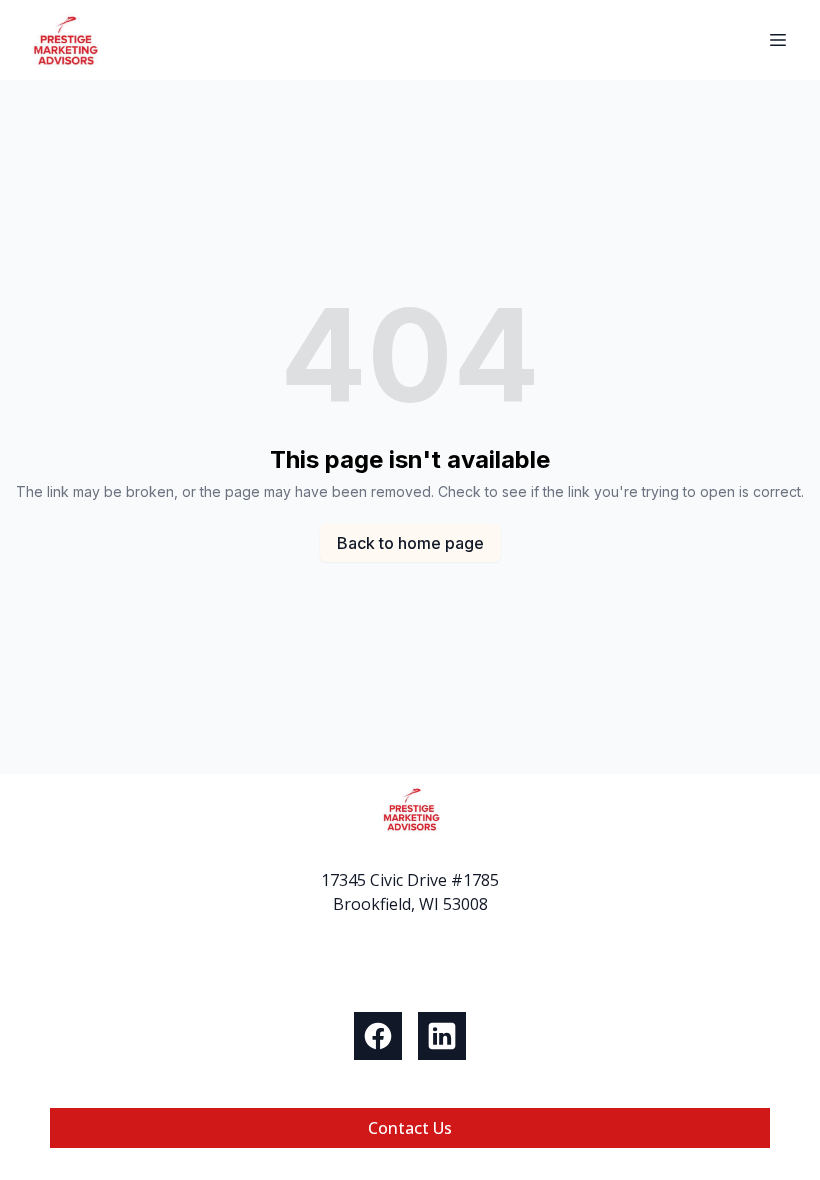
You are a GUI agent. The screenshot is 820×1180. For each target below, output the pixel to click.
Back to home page (410, 543)
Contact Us (410, 1128)
